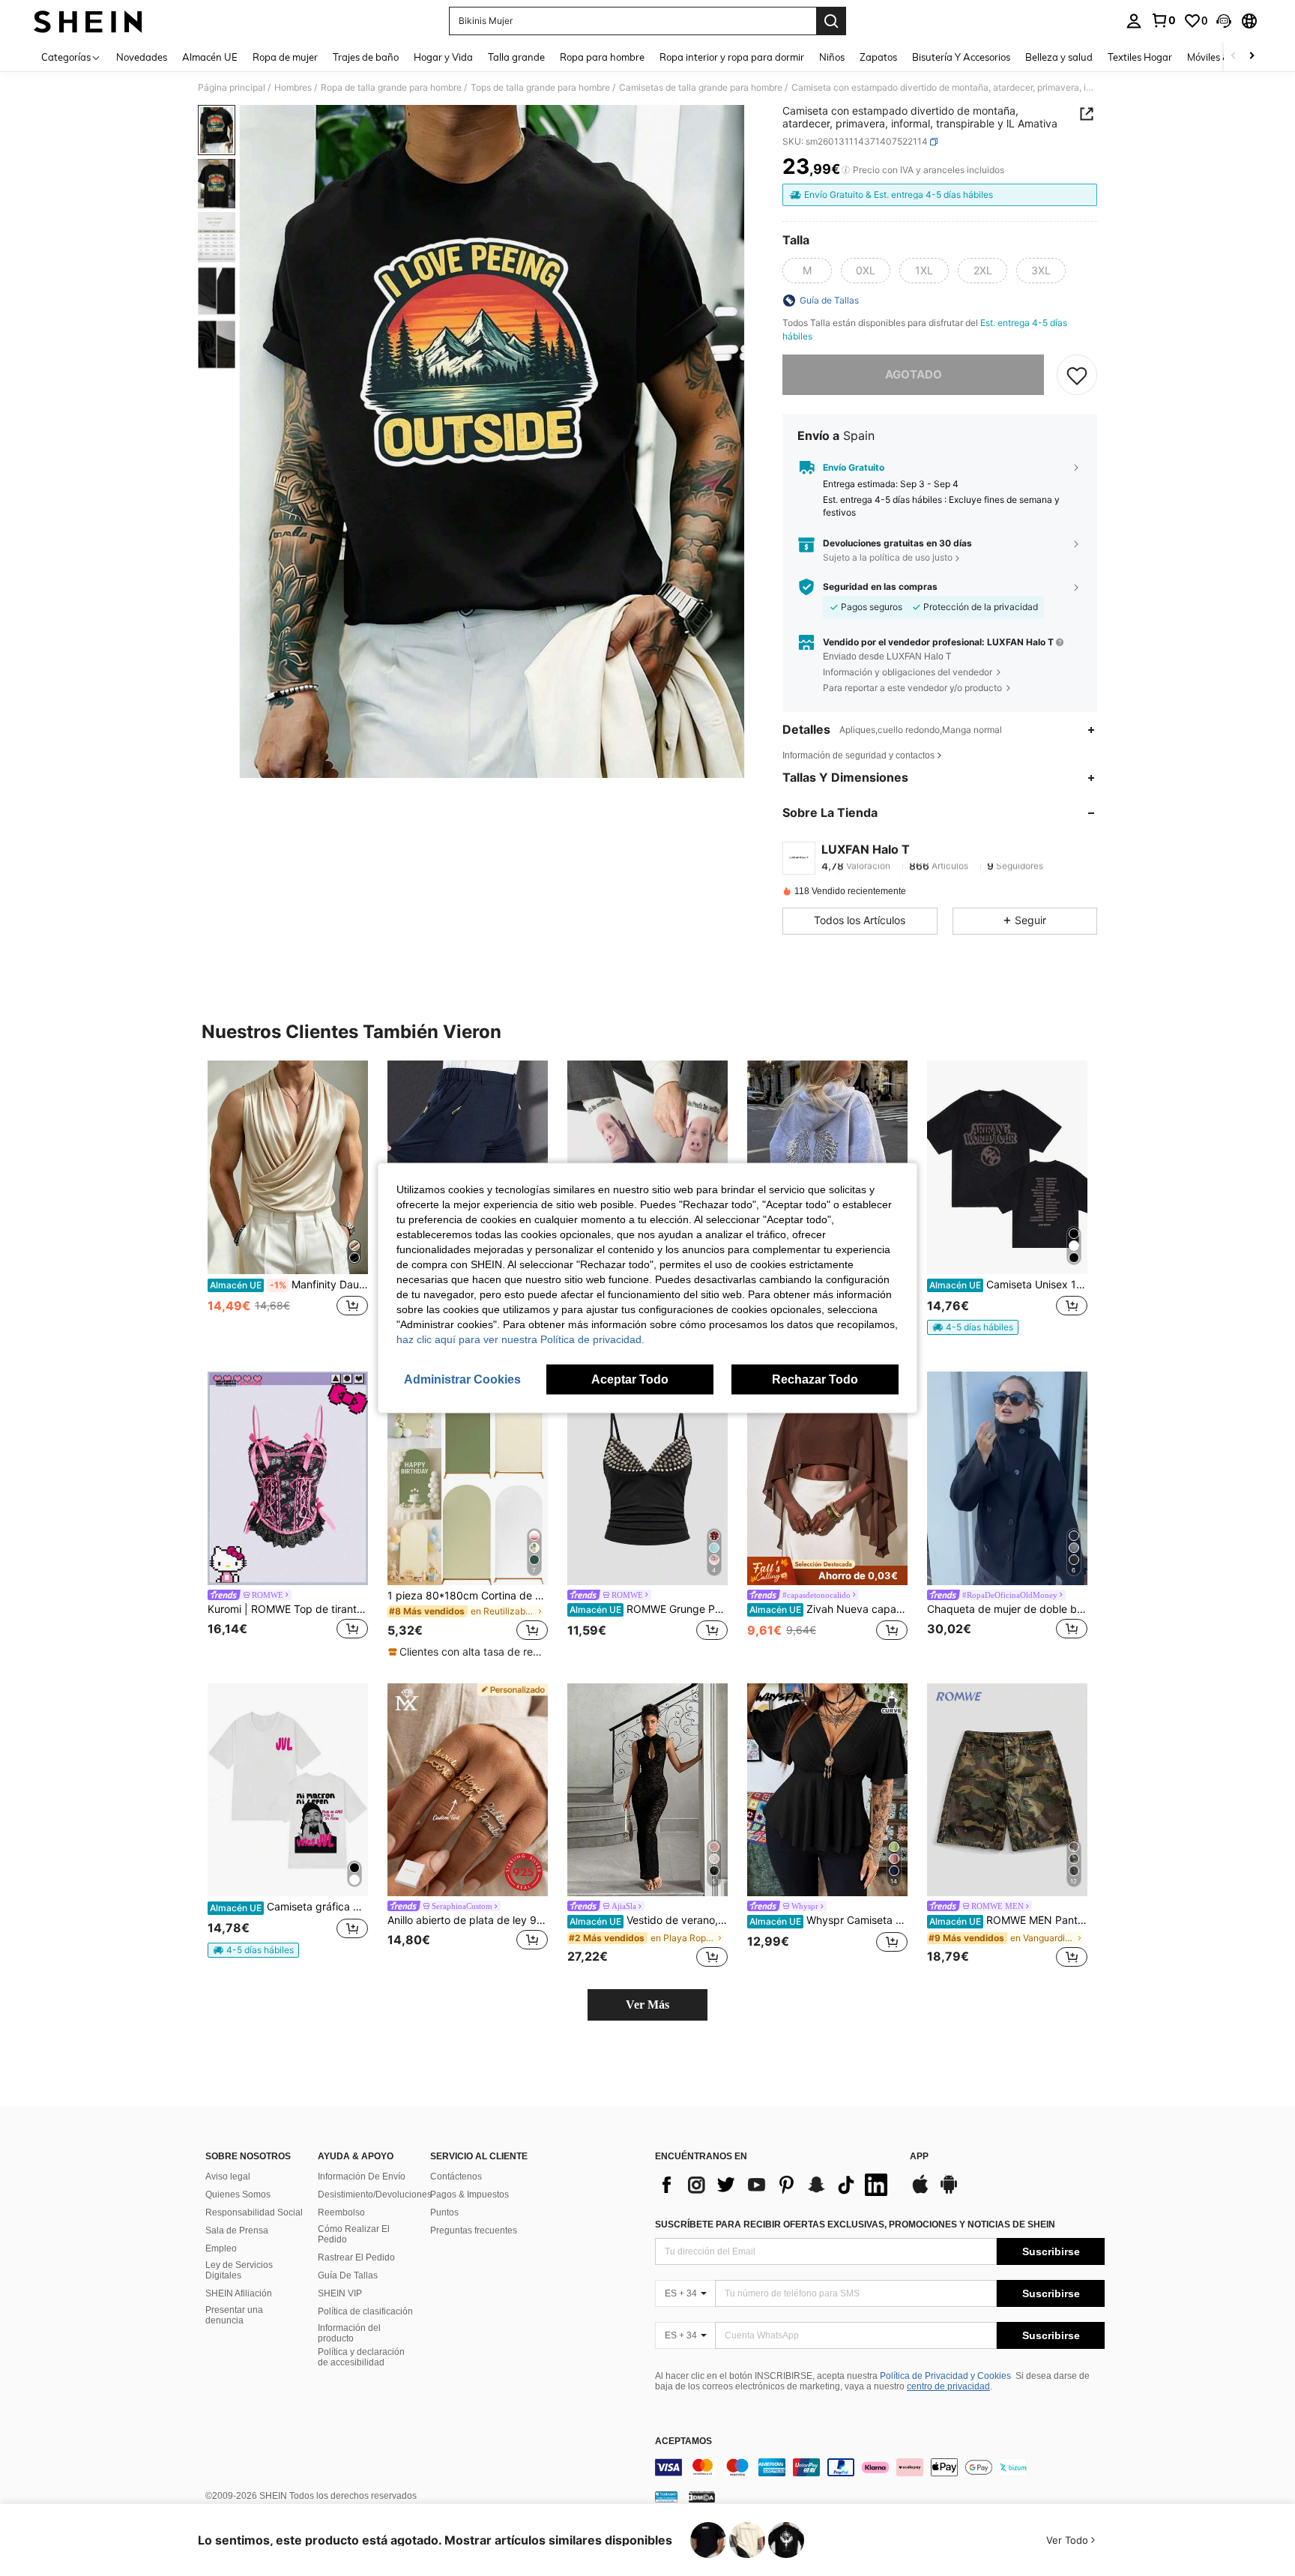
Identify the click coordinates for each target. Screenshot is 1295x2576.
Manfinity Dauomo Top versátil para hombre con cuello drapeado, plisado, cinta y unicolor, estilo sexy (289, 1285)
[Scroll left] (1234, 57)
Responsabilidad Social (254, 2212)
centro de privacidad (948, 2386)
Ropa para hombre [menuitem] (602, 57)
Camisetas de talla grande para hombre (701, 88)
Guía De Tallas (348, 2275)
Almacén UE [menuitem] (210, 57)
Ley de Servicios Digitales (239, 2270)
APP (919, 2157)
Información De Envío (362, 2177)
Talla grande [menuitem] (516, 57)
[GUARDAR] (1077, 375)
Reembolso (341, 2212)
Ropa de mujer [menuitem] (285, 57)
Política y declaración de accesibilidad (361, 2357)
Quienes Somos (238, 2195)
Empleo (221, 2248)
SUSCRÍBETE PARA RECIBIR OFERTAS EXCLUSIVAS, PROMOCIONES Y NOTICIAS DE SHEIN (855, 2224)
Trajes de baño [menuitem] (366, 57)
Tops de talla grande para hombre (540, 88)
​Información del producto (349, 2333)
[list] (775, 2185)
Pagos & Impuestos (470, 2195)
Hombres (293, 88)
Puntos (444, 2212)
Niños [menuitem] (832, 57)
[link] (1163, 20)
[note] (973, 1327)
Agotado (914, 374)
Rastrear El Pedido (356, 2257)
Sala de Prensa (237, 2230)
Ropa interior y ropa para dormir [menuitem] (732, 57)
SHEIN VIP (340, 2293)
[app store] (920, 2192)
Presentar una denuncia (234, 2315)
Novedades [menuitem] (142, 57)
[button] (1224, 21)
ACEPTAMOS (683, 2441)
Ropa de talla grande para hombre (391, 88)
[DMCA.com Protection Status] (702, 2497)
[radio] (807, 271)
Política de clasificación (365, 2311)
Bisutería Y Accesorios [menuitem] (961, 57)
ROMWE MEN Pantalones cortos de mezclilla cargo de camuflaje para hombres (1008, 1920)
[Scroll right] (1252, 57)
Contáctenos (456, 2177)
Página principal (232, 88)
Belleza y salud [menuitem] (1059, 57)
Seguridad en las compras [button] (880, 587)
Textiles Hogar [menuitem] (1140, 57)
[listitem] (288, 1204)
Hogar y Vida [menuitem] (443, 57)
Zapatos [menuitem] (878, 57)
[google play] (949, 2192)
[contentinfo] (880, 2467)
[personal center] (1134, 21)
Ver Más (647, 2005)
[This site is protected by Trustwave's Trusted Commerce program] (666, 2497)
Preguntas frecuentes (474, 2230)
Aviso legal (228, 2177)
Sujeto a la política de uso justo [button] (888, 557)
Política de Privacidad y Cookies (945, 2376)
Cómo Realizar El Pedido (354, 2234)
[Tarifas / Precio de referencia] (846, 170)
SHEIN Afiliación (239, 2293)
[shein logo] (88, 21)
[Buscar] (831, 21)
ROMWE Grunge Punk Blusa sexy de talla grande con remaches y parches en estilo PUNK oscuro (649, 1609)
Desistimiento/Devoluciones (375, 2195)
